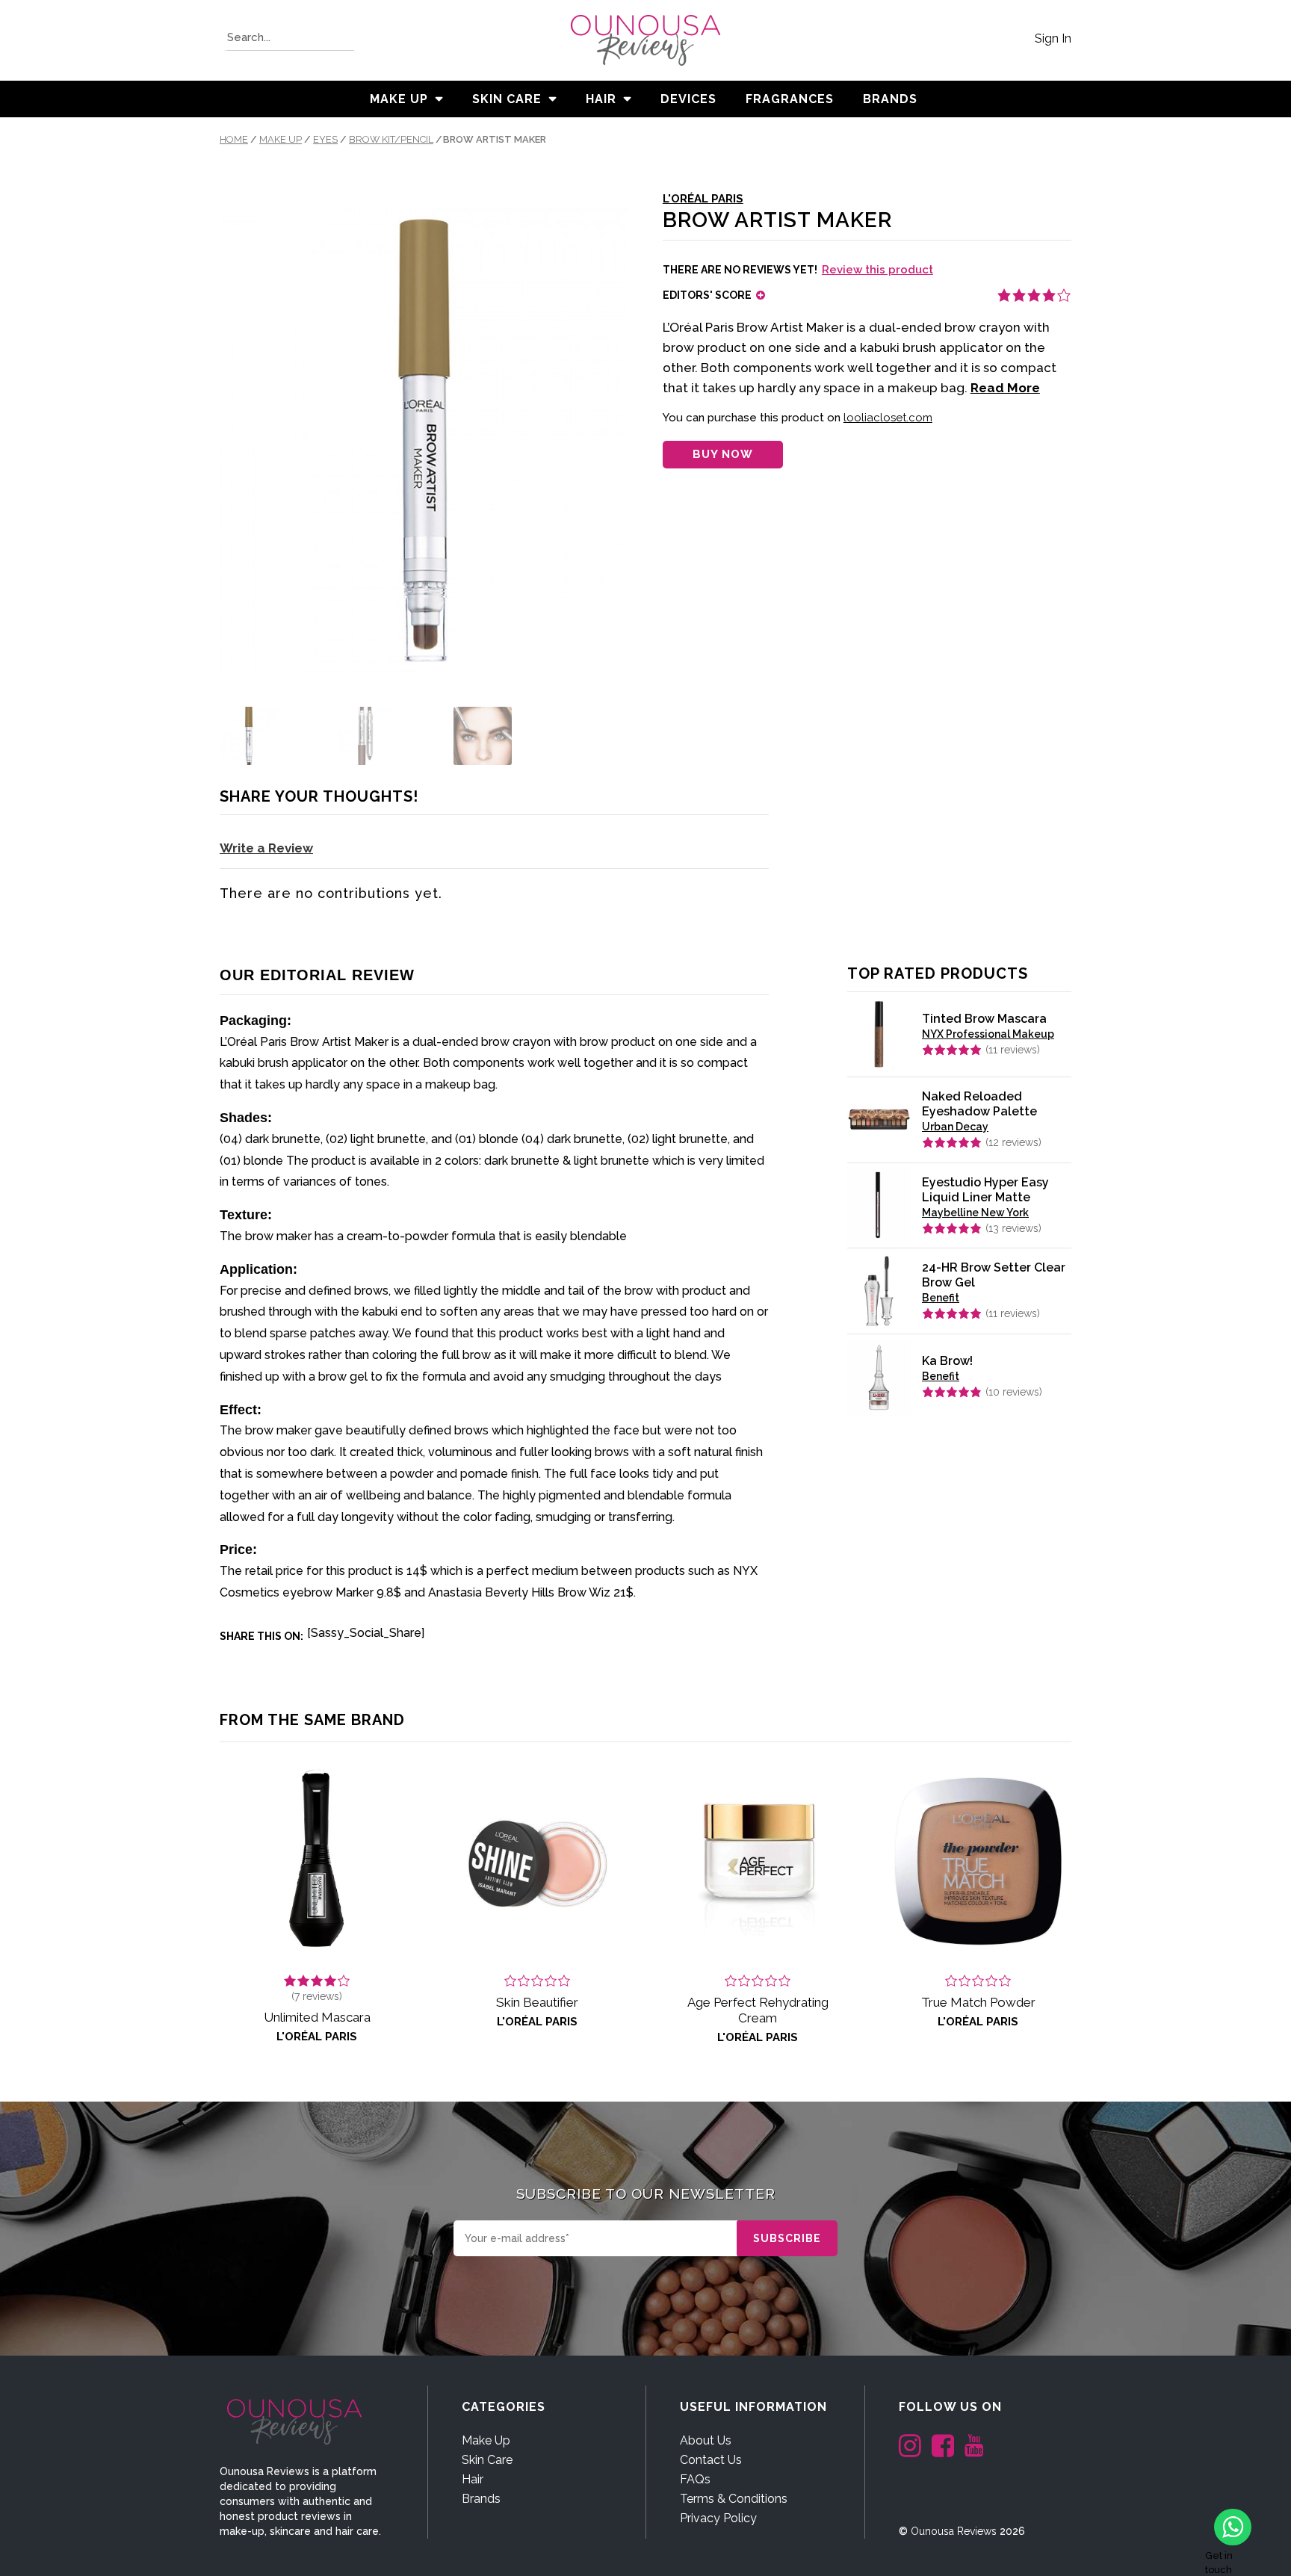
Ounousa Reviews (954, 2531)
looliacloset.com (888, 418)
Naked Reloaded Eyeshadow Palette (979, 1104)
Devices (688, 99)
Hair (601, 99)
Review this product (877, 270)
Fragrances (790, 99)
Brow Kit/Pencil (391, 139)
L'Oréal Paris (703, 199)
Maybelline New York (975, 1213)
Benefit (941, 1298)
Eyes (325, 139)
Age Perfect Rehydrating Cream (758, 2010)
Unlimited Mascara (317, 2017)
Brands (481, 2499)
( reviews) (1013, 1050)
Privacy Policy (718, 2518)
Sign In (1053, 38)
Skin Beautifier (537, 2002)
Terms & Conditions (734, 2499)
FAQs (695, 2479)
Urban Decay (955, 1127)
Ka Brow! (947, 1361)
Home (234, 139)
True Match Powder (978, 2002)
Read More (1005, 388)
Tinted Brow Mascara (984, 1019)
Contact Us (711, 2460)
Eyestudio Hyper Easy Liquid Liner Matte (985, 1190)
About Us (706, 2440)
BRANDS (890, 99)
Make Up (399, 99)
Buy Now (723, 454)
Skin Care (507, 99)
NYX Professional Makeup (988, 1034)
